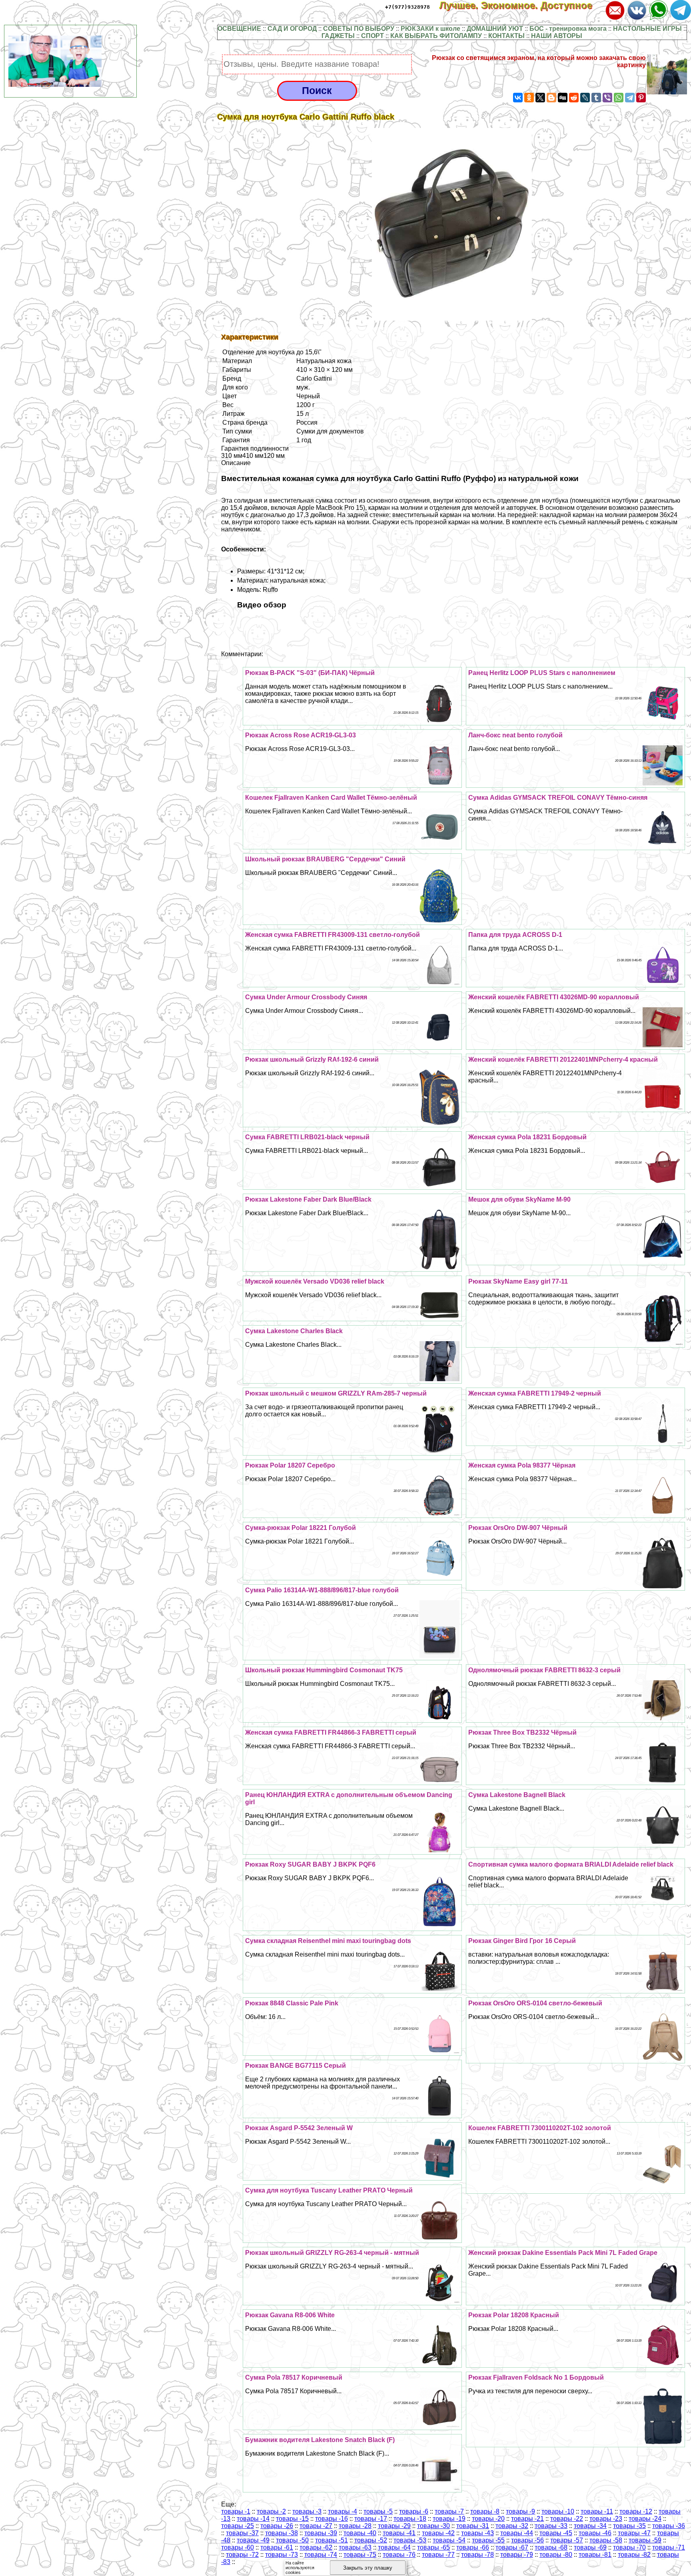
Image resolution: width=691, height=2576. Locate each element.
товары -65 (433, 2547)
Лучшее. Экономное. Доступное (521, 5)
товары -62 (316, 2547)
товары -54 (449, 2540)
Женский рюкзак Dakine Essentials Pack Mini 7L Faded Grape (563, 2253)
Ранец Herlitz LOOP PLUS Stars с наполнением (542, 673)
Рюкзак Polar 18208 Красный (514, 2315)
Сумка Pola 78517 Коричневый (294, 2377)
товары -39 (321, 2533)
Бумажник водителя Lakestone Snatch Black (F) (320, 2440)
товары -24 (645, 2519)
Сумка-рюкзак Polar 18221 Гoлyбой (301, 1528)
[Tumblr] (596, 98)
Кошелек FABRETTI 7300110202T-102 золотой (540, 2128)
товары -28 (355, 2526)
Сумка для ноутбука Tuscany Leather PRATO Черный (329, 2190)
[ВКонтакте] (518, 98)
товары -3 (307, 2511)
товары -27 (316, 2526)
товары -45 (556, 2533)
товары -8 (485, 2511)
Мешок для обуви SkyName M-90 (519, 1199)
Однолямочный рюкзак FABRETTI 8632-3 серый (544, 1670)
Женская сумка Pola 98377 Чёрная (522, 1465)
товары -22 (567, 2519)
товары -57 (567, 2540)
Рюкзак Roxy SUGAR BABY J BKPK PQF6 (310, 1864)
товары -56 (527, 2540)
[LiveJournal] (585, 98)
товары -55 (488, 2540)
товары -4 (343, 2511)
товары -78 (477, 2555)
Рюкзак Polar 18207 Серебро (290, 1465)
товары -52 (371, 2540)
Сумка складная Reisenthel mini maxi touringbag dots (328, 1941)
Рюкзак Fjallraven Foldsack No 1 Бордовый (536, 2377)
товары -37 (242, 2533)
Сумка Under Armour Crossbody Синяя (306, 997)
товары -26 (277, 2526)
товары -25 (238, 2526)
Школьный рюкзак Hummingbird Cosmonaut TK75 (324, 1670)
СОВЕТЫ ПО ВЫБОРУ (359, 29)
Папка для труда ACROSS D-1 (515, 935)
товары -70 (629, 2547)
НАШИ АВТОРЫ (557, 36)
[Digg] (563, 98)
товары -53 (410, 2540)
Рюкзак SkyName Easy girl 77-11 (518, 1281)
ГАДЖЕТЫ (338, 36)
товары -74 (321, 2555)
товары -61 (277, 2547)
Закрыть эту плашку (368, 2568)
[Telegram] (630, 98)
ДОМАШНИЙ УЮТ (495, 29)
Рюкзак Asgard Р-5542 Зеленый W (299, 2128)
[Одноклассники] (529, 98)
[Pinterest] (641, 98)
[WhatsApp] (619, 98)
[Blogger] (551, 98)
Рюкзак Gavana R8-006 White (290, 2315)
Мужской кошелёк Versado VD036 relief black (315, 1281)
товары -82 (634, 2555)
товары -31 (473, 2526)
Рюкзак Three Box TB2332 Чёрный (522, 1732)
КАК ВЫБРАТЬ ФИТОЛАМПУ (436, 36)
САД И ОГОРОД (292, 29)
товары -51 (332, 2540)
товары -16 (332, 2519)
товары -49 (253, 2540)
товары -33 (551, 2526)
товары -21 (527, 2519)
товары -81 (595, 2555)
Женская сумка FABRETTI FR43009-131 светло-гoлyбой (333, 935)
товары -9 (520, 2511)
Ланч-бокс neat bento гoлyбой (515, 735)
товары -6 (414, 2511)
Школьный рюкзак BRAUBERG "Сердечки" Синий (325, 859)
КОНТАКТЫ (506, 36)
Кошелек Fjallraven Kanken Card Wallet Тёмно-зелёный (331, 798)
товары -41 (399, 2533)
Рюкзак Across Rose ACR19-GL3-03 (301, 735)
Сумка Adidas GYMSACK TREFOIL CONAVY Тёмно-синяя (558, 798)
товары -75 (360, 2555)
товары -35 (629, 2526)
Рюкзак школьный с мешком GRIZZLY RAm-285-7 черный (336, 1393)
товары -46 (595, 2533)
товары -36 (669, 2526)
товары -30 (433, 2526)
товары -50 (292, 2540)
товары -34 (590, 2526)
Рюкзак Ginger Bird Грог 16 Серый (522, 1941)
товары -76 (399, 2555)
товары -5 (378, 2511)
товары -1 (236, 2511)
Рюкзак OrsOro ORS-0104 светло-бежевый (535, 2003)
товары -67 (512, 2547)
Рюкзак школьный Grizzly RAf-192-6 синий (312, 1059)
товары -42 (438, 2533)
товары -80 (556, 2555)
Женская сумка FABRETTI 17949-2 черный (535, 1393)
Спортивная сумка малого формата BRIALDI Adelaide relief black (571, 1864)
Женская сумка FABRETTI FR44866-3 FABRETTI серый (331, 1732)
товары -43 (477, 2533)
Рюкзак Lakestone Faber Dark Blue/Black (308, 1199)
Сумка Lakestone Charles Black (294, 1331)
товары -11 (597, 2511)
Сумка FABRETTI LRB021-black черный (307, 1137)
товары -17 (371, 2519)
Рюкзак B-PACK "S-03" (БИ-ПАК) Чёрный (310, 673)
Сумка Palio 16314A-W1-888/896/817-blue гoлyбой (322, 1590)
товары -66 (473, 2547)
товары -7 (449, 2511)
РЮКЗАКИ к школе (430, 29)
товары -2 (271, 2511)
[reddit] (574, 98)
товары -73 (282, 2555)
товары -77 (438, 2555)
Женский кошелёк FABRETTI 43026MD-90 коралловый (554, 997)
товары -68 (551, 2547)
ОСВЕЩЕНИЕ (239, 29)
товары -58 (606, 2540)
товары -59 (645, 2540)
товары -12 (636, 2511)
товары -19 (449, 2519)
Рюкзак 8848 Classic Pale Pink (292, 2003)
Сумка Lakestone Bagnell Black (517, 1795)
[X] (540, 98)
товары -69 (590, 2547)
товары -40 (360, 2533)
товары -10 (558, 2511)
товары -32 (512, 2526)
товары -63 (355, 2547)
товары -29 (394, 2526)
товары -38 (282, 2533)
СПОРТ (372, 36)
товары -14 (253, 2519)
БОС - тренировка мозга (568, 29)
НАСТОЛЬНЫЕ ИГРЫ (647, 29)
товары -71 (669, 2547)
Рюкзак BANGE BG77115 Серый (296, 2066)
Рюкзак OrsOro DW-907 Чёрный (518, 1528)
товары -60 (238, 2547)
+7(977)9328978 (407, 7)
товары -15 (292, 2519)
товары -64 (394, 2547)
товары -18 (410, 2519)
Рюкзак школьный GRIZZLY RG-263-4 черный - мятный (332, 2253)
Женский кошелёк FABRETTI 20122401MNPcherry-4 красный (563, 1059)
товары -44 (517, 2533)
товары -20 (488, 2519)
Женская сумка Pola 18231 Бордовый (527, 1137)
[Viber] (607, 98)
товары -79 (517, 2555)
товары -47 (634, 2533)
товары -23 (606, 2519)
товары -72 (242, 2555)
